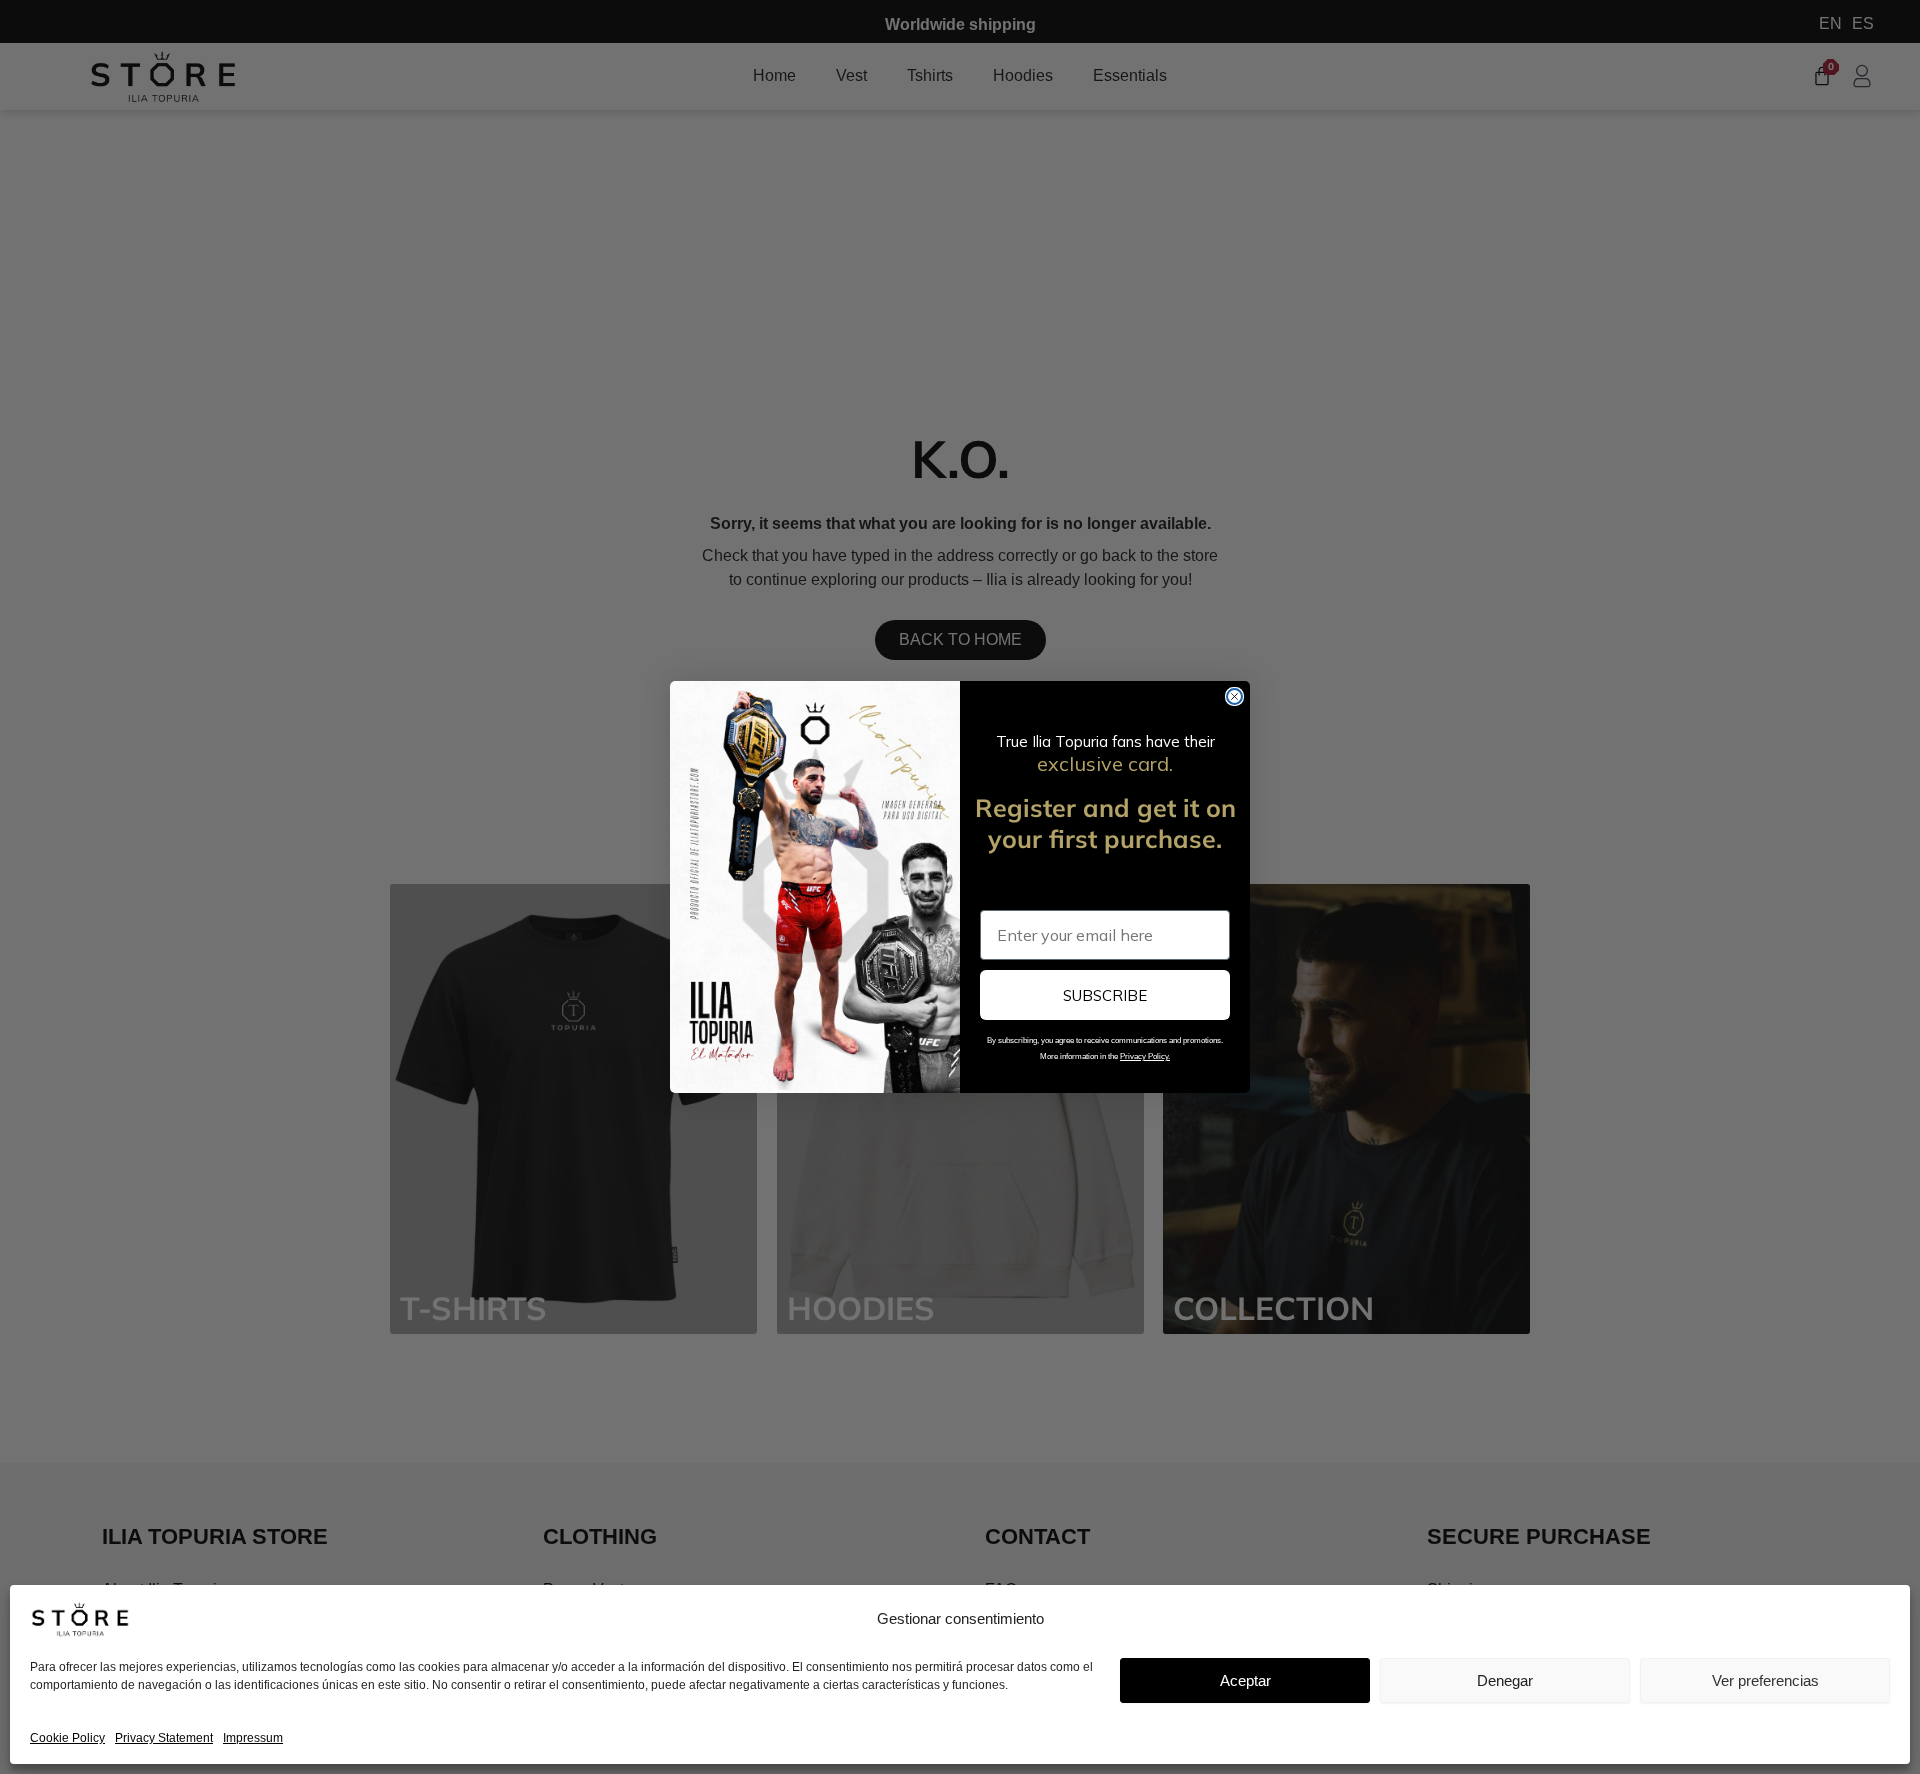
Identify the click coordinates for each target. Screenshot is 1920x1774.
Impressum (253, 1738)
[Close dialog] (1234, 696)
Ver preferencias (1765, 1680)
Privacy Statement (164, 1738)
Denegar (1505, 1680)
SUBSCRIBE (1105, 995)
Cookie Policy (67, 1738)
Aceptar (1245, 1680)
